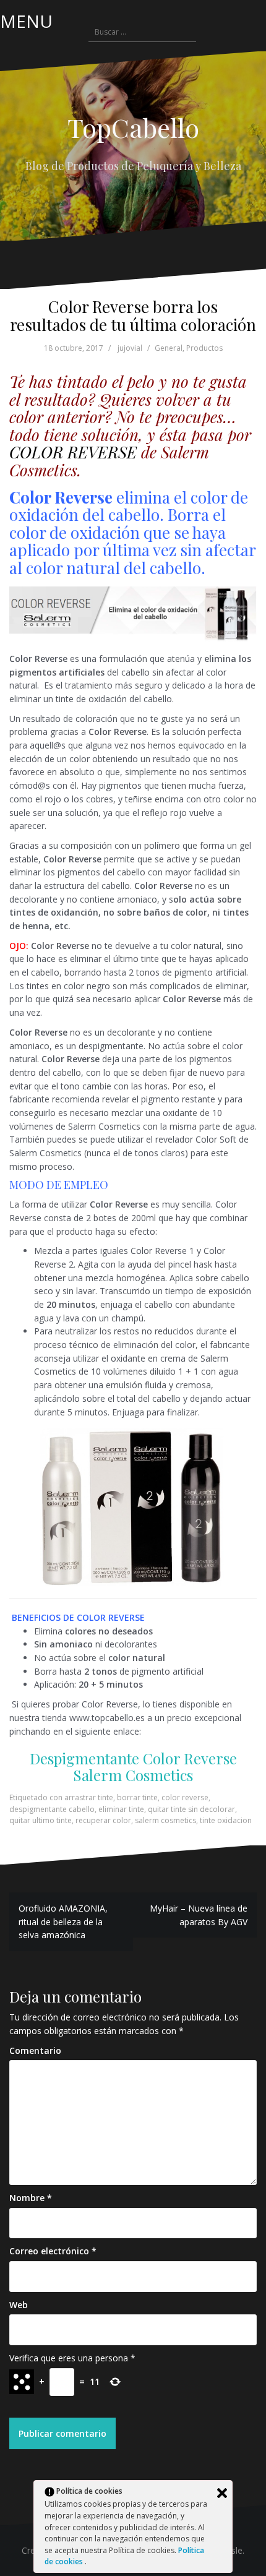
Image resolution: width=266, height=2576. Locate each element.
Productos (204, 348)
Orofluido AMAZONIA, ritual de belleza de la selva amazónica (63, 1921)
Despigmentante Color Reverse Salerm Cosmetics (133, 1766)
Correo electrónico (53, 2251)
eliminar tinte (121, 1809)
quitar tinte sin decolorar (191, 1809)
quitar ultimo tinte (41, 1820)
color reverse (185, 1797)
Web (19, 2305)
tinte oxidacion (226, 1820)
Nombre (31, 2198)
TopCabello (133, 127)
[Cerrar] (222, 2493)
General (169, 348)
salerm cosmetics (165, 1820)
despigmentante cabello (52, 1809)
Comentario (35, 2050)
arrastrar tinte (89, 1797)
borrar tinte (137, 1797)
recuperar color (103, 1820)
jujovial (130, 348)
